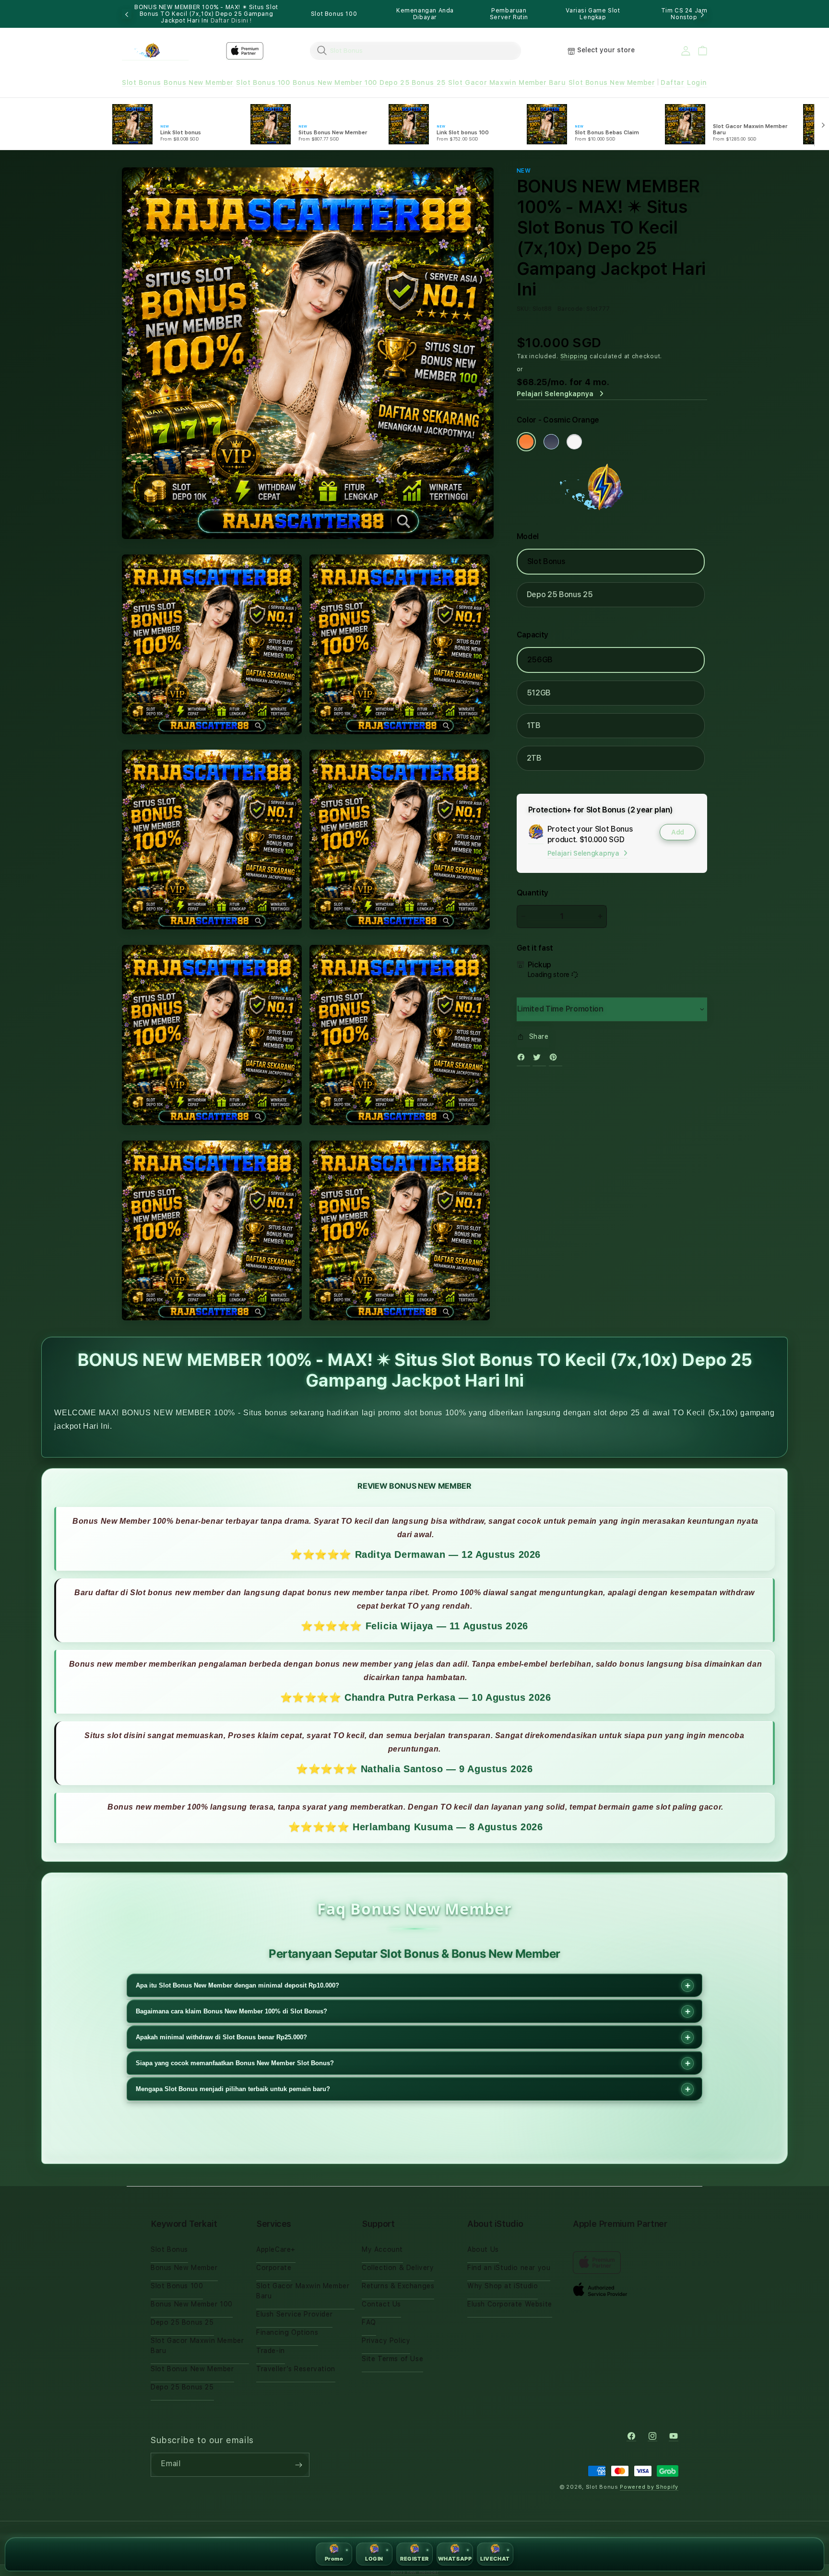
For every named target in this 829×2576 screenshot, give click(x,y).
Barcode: (571, 309)
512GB (539, 693)
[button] (142, 83)
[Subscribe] (298, 2465)
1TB (534, 725)
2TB (534, 758)
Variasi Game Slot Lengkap (593, 14)
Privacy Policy (386, 2341)
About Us (483, 2249)
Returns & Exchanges (398, 2286)
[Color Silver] (574, 442)
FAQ (369, 2322)
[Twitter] (539, 1059)
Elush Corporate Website (510, 2304)
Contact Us (381, 2304)
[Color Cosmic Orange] (526, 442)
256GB (540, 660)
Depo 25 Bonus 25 (413, 82)
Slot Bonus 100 (334, 14)
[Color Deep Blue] (551, 442)
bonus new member (415, 2572)
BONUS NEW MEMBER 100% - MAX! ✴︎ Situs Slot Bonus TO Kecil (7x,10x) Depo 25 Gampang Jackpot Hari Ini (206, 14)
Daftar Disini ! (231, 21)
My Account (382, 2249)
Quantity (533, 893)
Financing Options (287, 2332)
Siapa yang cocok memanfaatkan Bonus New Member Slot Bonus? (235, 2063)
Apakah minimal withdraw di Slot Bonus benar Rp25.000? (221, 2037)
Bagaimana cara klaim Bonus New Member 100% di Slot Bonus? (231, 2011)
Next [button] (702, 14)
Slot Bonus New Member (612, 82)
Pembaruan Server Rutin (509, 14)
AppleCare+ (276, 2249)
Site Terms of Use (392, 2359)
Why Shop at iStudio (503, 2286)
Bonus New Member (199, 82)
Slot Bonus (142, 82)
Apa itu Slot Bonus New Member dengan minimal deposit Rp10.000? (237, 1985)
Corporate (274, 2268)
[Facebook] (523, 1059)
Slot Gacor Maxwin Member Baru (507, 82)
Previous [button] (127, 14)
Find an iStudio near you (509, 2268)
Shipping (574, 356)
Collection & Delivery (398, 2268)
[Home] (155, 51)
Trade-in (271, 2351)
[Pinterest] (556, 1059)
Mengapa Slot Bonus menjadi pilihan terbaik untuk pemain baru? (233, 2089)
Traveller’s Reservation (296, 2369)
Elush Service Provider (294, 2314)
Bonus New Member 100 (335, 82)
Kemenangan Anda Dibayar (425, 14)
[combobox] (415, 50)
